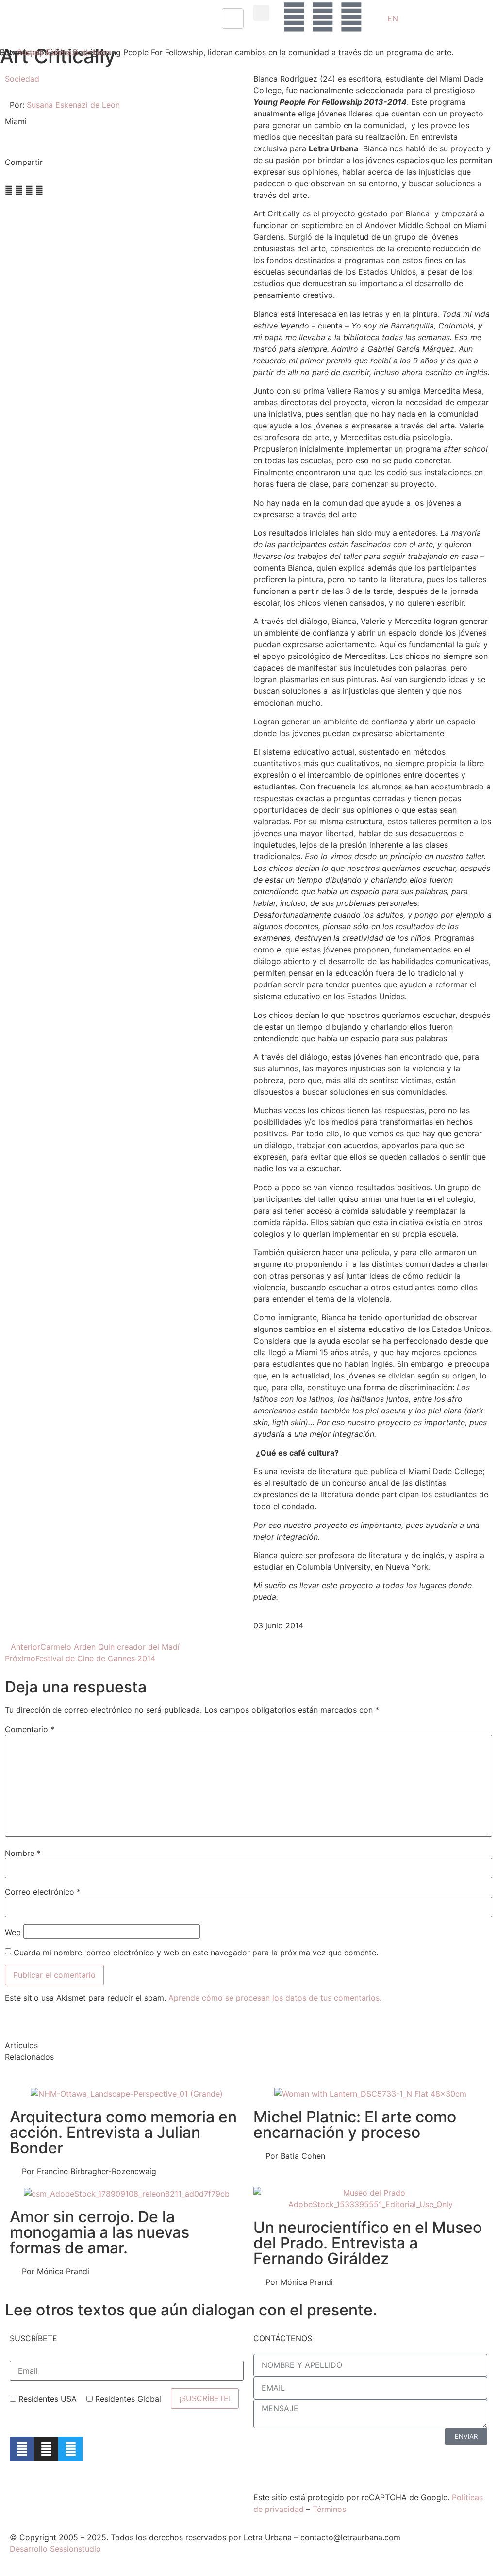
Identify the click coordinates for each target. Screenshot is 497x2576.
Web (13, 1932)
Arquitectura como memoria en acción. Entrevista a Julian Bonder (123, 2132)
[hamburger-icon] (233, 18)
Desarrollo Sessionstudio (55, 2549)
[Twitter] (70, 2449)
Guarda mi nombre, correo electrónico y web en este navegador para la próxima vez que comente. (196, 1953)
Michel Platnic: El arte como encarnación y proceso (355, 2125)
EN (393, 18)
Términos (329, 2509)
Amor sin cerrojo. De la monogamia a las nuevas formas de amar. (99, 2232)
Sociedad (22, 79)
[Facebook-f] (22, 2449)
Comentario (30, 1729)
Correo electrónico (43, 1892)
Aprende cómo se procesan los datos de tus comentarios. (275, 1998)
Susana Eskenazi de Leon (64, 52)
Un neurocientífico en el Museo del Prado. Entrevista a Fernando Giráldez (368, 2243)
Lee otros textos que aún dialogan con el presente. (191, 2310)
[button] (261, 13)
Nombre (23, 1853)
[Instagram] (46, 2449)
